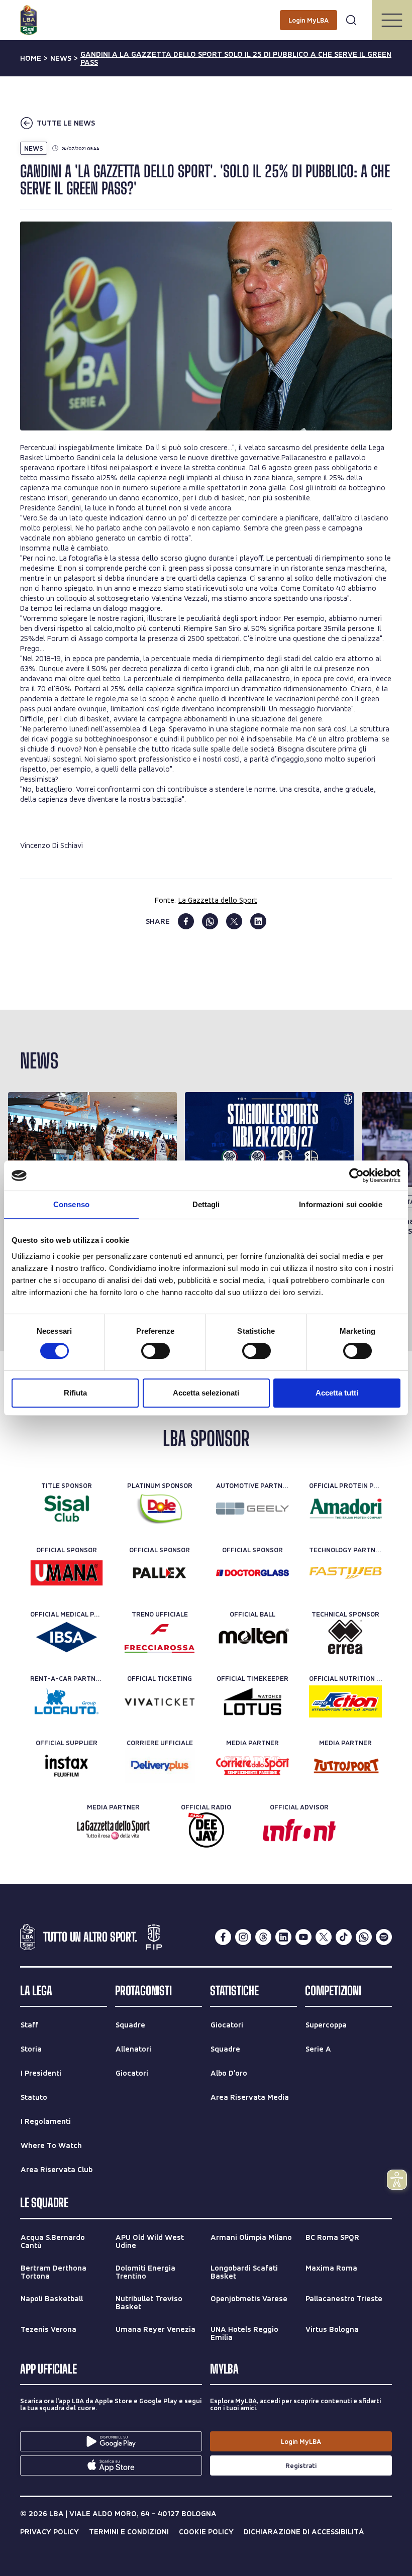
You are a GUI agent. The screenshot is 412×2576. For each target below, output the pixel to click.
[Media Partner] (252, 1766)
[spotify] (384, 1937)
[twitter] (234, 921)
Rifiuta (75, 1393)
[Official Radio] (206, 1830)
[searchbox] (206, 13)
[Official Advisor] (299, 1830)
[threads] (263, 1937)
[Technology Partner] (345, 1573)
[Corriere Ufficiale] (160, 1766)
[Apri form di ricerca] (351, 20)
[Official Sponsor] (67, 1573)
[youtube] (303, 1937)
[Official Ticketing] (160, 1701)
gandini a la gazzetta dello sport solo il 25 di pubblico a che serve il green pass (236, 58)
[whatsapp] (210, 921)
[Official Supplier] (67, 1766)
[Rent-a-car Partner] (67, 1701)
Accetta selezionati (206, 1393)
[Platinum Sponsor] (160, 1509)
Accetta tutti (337, 1393)
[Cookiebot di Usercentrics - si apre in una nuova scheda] (356, 1175)
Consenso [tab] (71, 1204)
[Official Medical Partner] (67, 1637)
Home (31, 58)
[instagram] (243, 1937)
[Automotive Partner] (252, 1509)
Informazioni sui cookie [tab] (340, 1204)
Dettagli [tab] (206, 1204)
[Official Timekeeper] (252, 1701)
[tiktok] (344, 1937)
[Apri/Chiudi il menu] (392, 20)
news (61, 58)
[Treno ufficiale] (160, 1637)
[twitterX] (324, 1937)
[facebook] (186, 921)
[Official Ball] (252, 1637)
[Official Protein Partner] (345, 1509)
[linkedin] (258, 921)
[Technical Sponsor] (345, 1637)
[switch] (156, 1351)
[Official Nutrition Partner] (345, 1701)
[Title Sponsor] (67, 1509)
